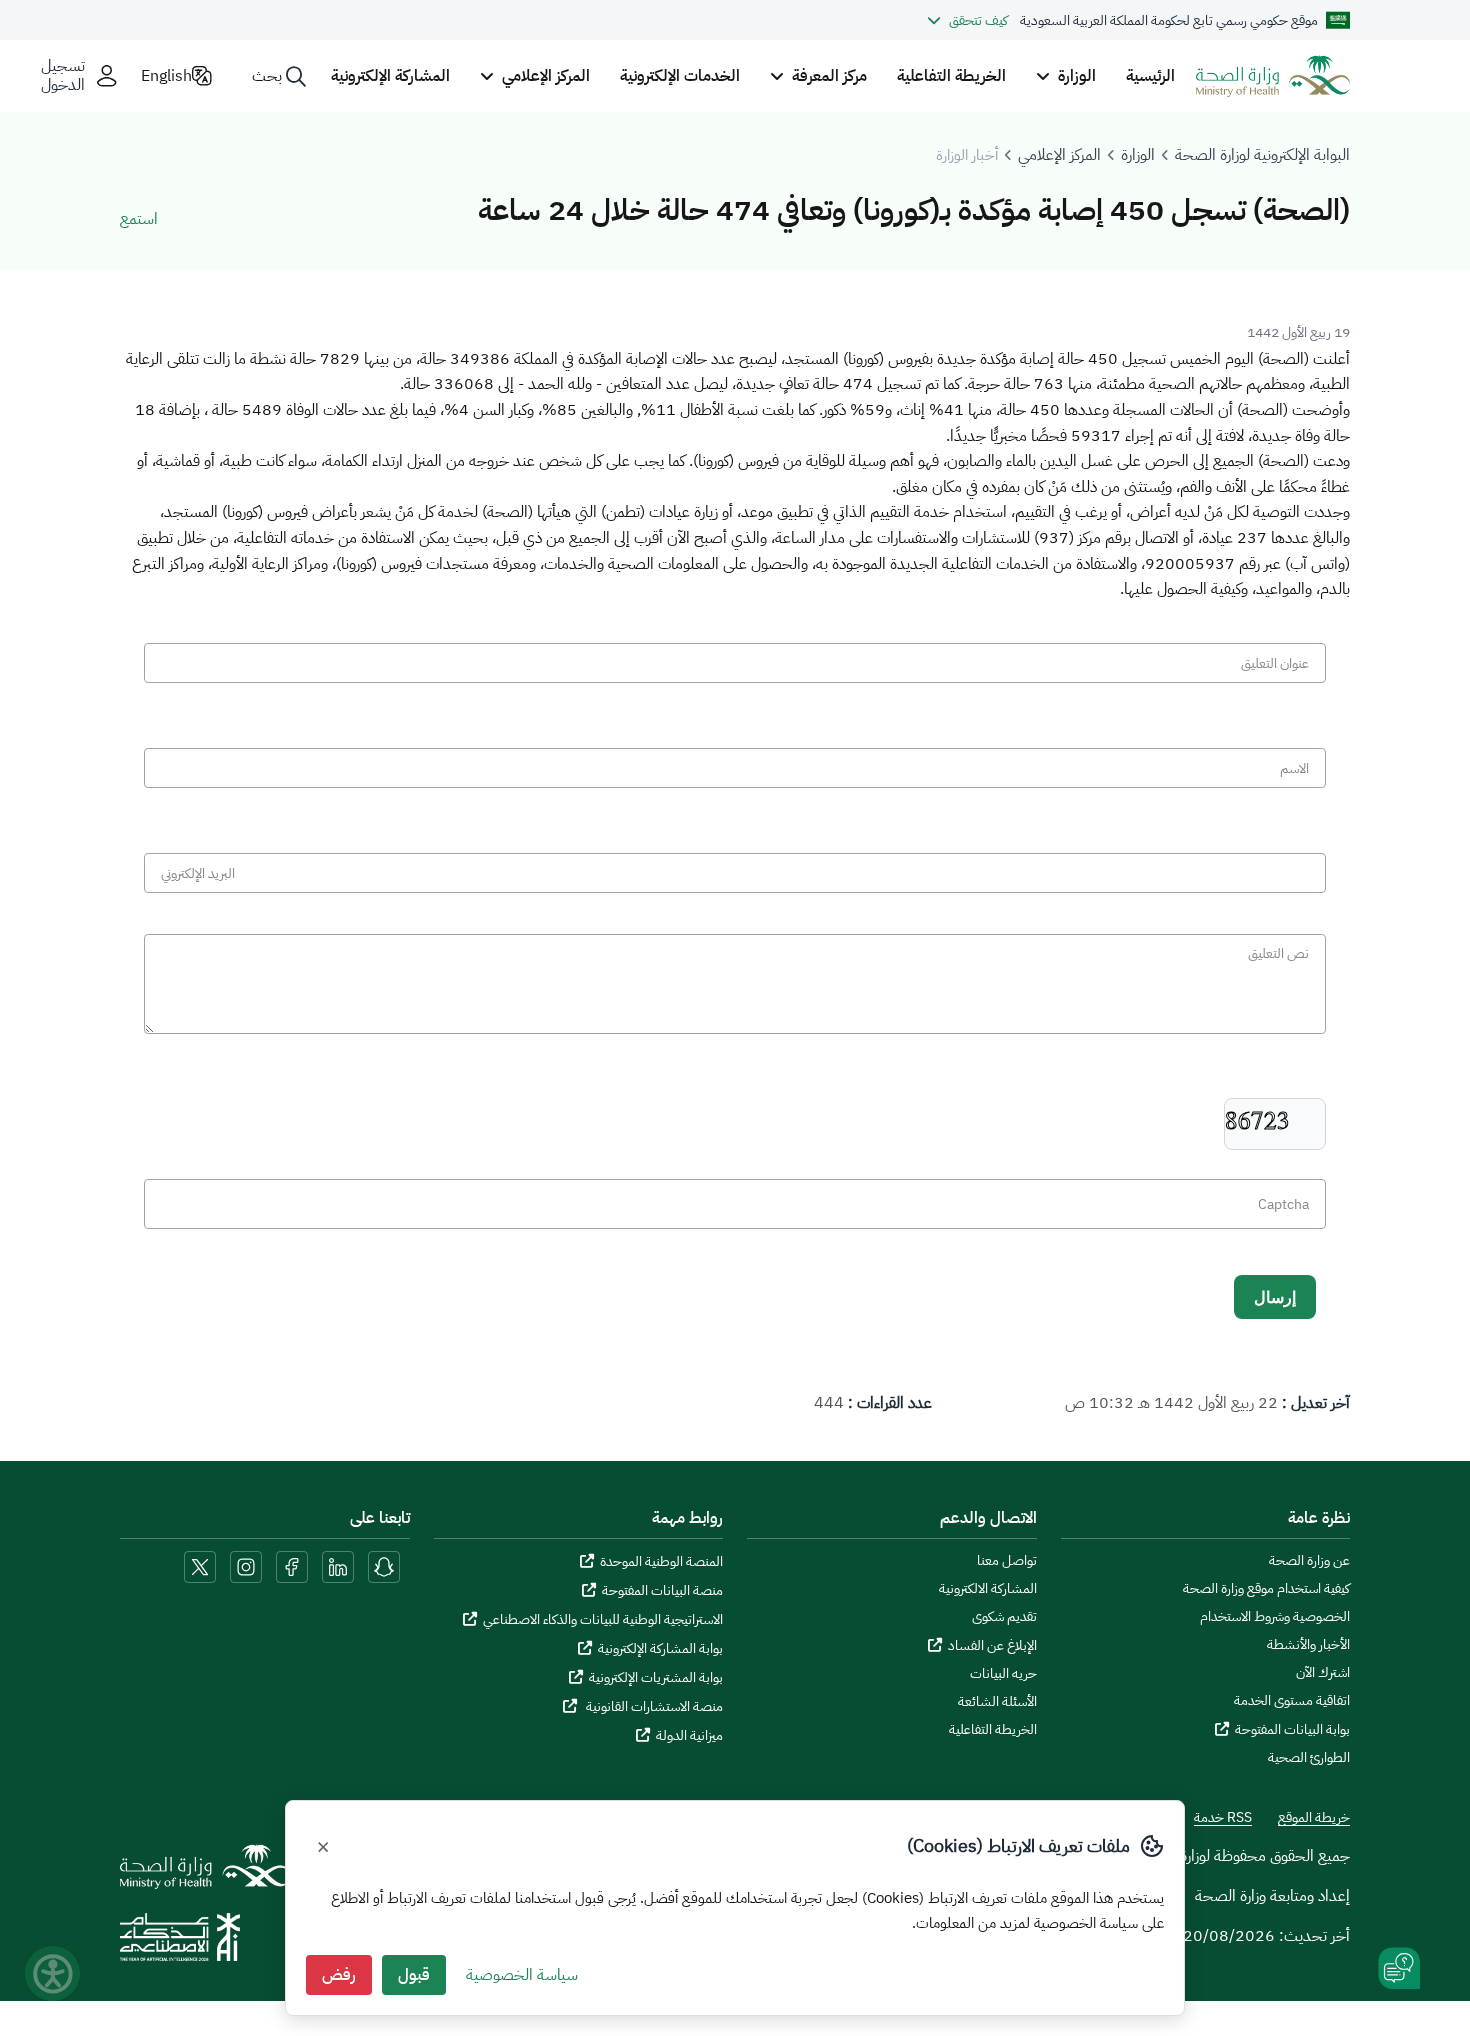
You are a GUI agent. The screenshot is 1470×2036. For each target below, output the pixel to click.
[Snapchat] (384, 1566)
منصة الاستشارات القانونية (653, 1706)
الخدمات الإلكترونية (680, 76)
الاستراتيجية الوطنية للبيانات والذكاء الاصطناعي (603, 1619)
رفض (339, 1975)
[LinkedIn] (336, 1566)
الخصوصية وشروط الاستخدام (1275, 1617)
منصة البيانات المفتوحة (662, 1590)
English (166, 76)
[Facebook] (292, 1566)
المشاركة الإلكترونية (390, 76)
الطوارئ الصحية (1309, 1758)
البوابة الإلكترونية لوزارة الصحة (1262, 155)
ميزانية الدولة (689, 1735)
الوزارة (1138, 155)
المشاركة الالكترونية (988, 1589)
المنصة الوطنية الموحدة (661, 1561)
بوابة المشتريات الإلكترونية (656, 1677)
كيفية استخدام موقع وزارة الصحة (1266, 1589)
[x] (200, 1566)
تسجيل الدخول (63, 76)
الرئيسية (1150, 76)
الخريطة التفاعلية (951, 76)
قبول (414, 1975)
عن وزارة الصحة (1309, 1561)
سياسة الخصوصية (522, 1975)
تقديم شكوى (1004, 1617)
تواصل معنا (1007, 1561)
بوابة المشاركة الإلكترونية (660, 1648)
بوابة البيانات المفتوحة (1292, 1729)
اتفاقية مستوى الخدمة (1292, 1701)
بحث (267, 76)
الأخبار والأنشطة (1308, 1645)
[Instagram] (246, 1566)
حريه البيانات (1003, 1674)
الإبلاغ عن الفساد (992, 1645)
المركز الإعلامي (1059, 155)
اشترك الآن (1323, 1673)
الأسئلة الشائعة (997, 1702)
